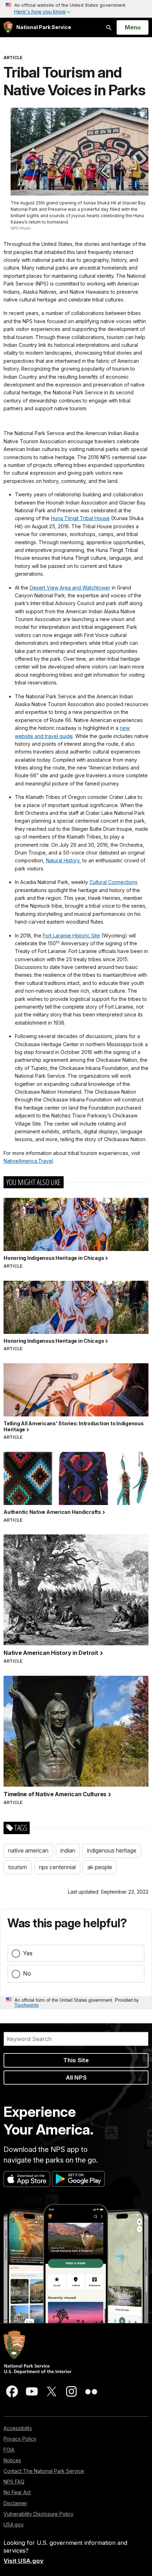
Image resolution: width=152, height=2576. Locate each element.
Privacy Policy (20, 2439)
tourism (17, 1867)
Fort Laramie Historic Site (71, 935)
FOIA (9, 2450)
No (27, 1973)
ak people (100, 1867)
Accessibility (18, 2428)
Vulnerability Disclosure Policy (39, 2514)
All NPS (76, 2078)
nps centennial (57, 1867)
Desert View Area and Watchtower (70, 588)
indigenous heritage (112, 1850)
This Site (76, 2060)
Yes (28, 1953)
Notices (12, 2460)
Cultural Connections (113, 882)
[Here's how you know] (76, 9)
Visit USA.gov (24, 2561)
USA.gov (14, 2524)
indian (68, 1850)
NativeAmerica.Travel (28, 1161)
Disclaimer (15, 2503)
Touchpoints (27, 2005)
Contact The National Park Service (44, 2471)
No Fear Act (17, 2492)
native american (28, 1850)
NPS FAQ (14, 2482)
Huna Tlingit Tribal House (80, 518)
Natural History (63, 860)
